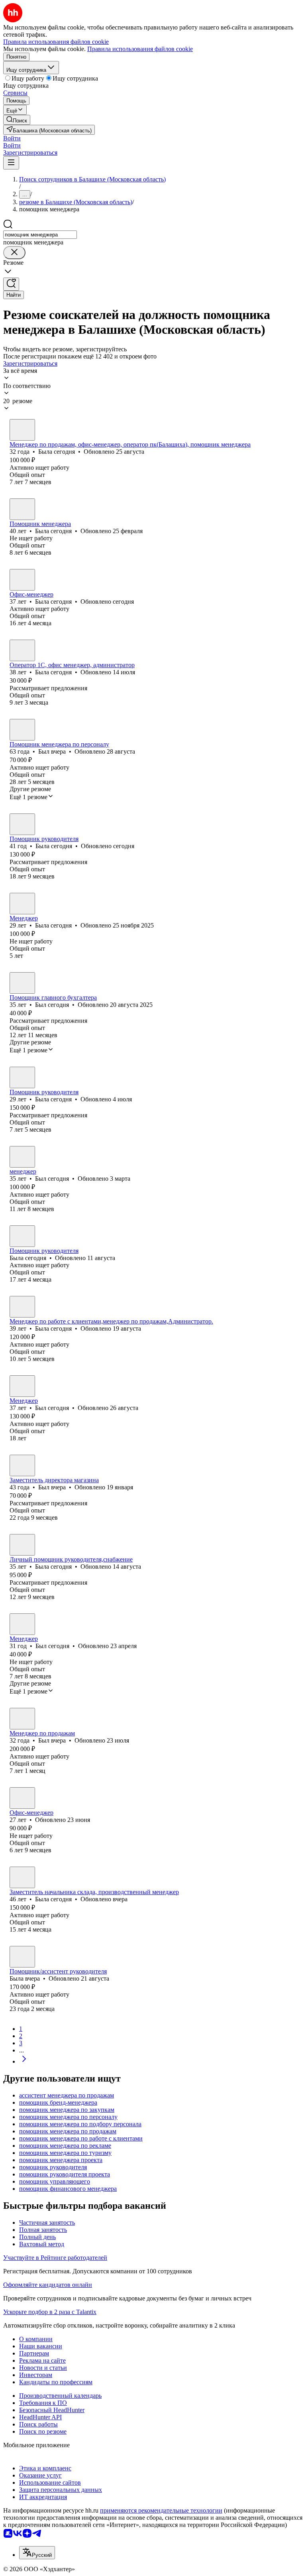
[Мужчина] (22, 730)
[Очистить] (14, 253)
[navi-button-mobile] (11, 163)
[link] (17, 120)
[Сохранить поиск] (11, 284)
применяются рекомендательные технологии (161, 2510)
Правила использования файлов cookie (140, 49)
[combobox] (40, 235)
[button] (12, 138)
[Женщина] (22, 430)
